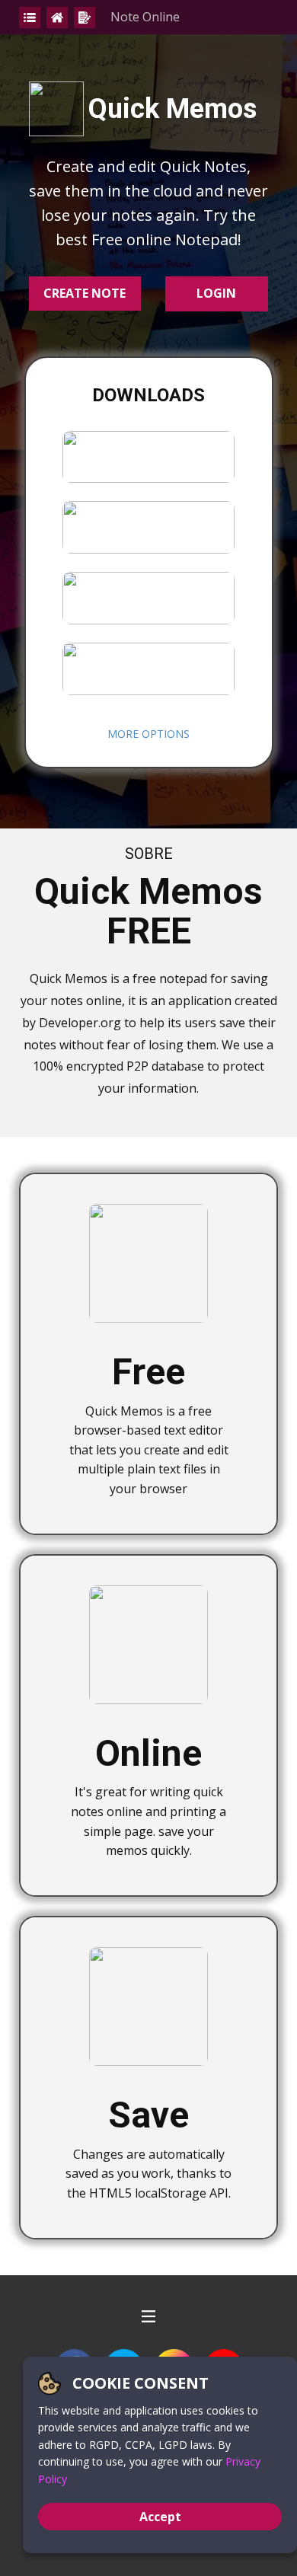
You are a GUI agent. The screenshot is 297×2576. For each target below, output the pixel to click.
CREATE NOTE (85, 293)
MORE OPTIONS (148, 734)
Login (216, 293)
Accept (160, 2517)
